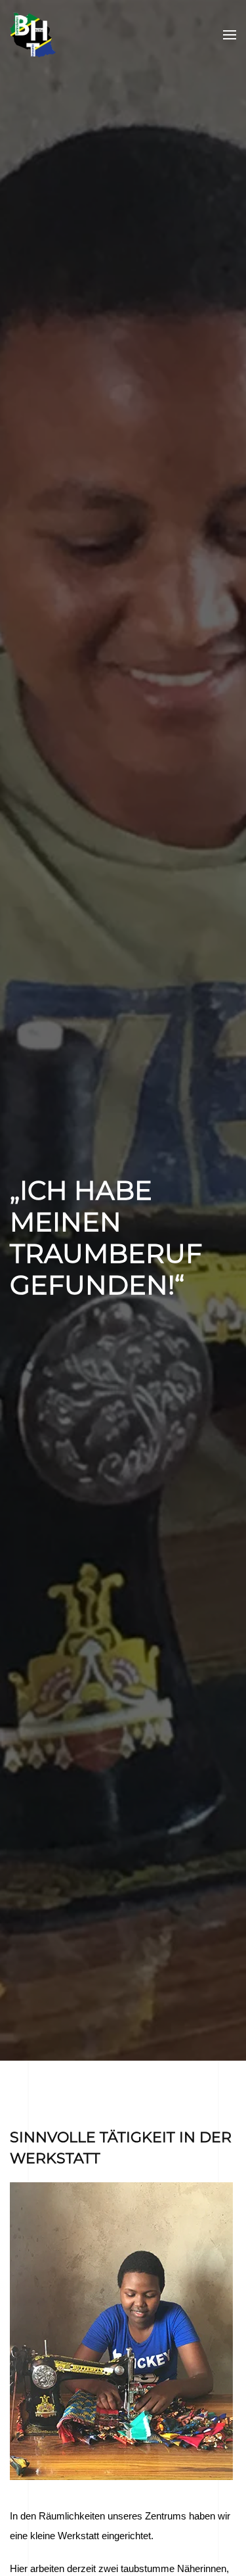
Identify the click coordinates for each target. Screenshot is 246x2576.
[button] (230, 35)
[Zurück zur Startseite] (33, 35)
